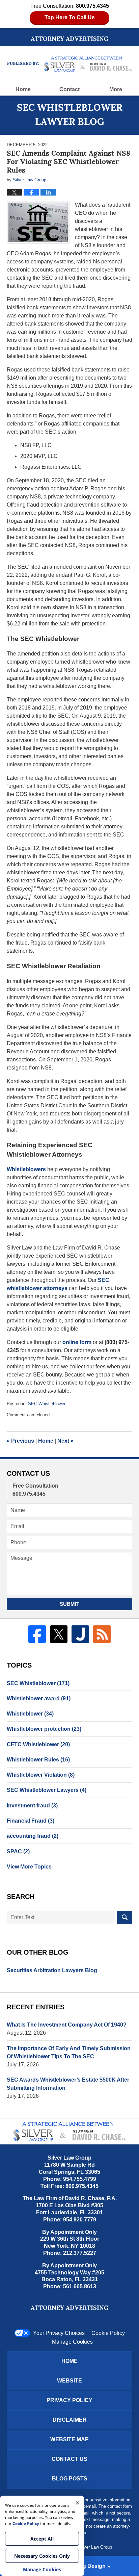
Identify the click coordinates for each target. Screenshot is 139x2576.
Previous (20, 1441)
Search (125, 1917)
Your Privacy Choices (59, 2333)
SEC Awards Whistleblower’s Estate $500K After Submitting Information (68, 2084)
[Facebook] (37, 1634)
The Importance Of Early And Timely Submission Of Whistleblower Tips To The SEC (69, 2052)
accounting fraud (33, 1836)
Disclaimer (70, 2420)
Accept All (42, 2539)
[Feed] (102, 1634)
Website (69, 2381)
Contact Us (69, 2459)
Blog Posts (70, 2479)
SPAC (18, 1851)
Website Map (69, 2439)
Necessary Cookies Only (42, 2556)
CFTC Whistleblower (38, 1744)
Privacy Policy (69, 2400)
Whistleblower (30, 1714)
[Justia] (80, 1634)
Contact (69, 89)
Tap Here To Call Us (70, 17)
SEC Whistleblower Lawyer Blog (70, 64)
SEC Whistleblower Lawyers (47, 1790)
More (116, 89)
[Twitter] (59, 1634)
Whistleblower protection (44, 1729)
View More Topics (29, 1867)
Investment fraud (32, 1806)
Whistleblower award (39, 1698)
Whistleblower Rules (38, 1760)
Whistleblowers (26, 1169)
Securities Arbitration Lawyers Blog (52, 1970)
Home (23, 89)
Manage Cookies (72, 2342)
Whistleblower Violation (41, 1775)
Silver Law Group (95, 2547)
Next (65, 1441)
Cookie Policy (108, 2333)
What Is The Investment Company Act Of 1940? (67, 2025)
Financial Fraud (31, 1821)
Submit (69, 1604)
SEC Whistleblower (47, 1404)
